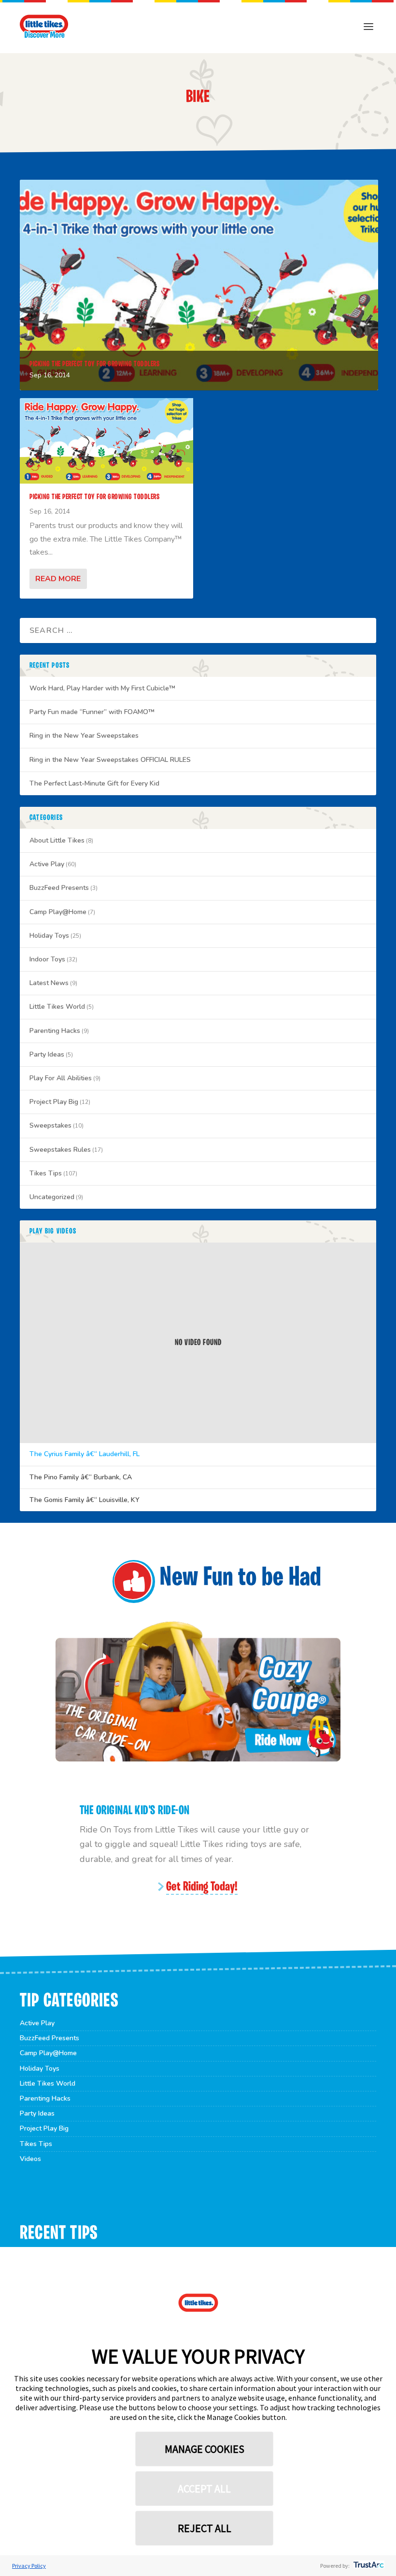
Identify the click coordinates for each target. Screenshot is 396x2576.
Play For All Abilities (61, 1078)
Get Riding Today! (202, 1887)
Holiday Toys (49, 936)
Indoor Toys (47, 959)
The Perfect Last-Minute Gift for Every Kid (94, 783)
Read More (58, 579)
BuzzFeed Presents (59, 888)
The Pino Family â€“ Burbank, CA (81, 1477)
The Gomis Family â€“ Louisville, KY (85, 1500)
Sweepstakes (50, 1125)
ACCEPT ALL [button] (204, 2489)
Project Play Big (54, 1102)
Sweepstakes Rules (60, 1150)
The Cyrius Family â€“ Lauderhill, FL (85, 1454)
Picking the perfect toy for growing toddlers (94, 364)
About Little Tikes (57, 840)
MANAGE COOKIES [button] (205, 2449)
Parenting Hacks (55, 1031)
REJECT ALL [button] (205, 2528)
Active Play (47, 864)
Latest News (49, 983)
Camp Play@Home (58, 912)
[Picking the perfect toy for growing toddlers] (106, 441)
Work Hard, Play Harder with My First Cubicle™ (102, 688)
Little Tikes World (57, 1007)
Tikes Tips (46, 1173)
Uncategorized (52, 1197)
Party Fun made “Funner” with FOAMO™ (92, 712)
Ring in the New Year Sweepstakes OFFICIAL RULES (110, 760)
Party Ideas (47, 1054)
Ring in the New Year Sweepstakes (84, 736)
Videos (30, 2159)
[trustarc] (368, 2566)
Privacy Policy (29, 2566)
